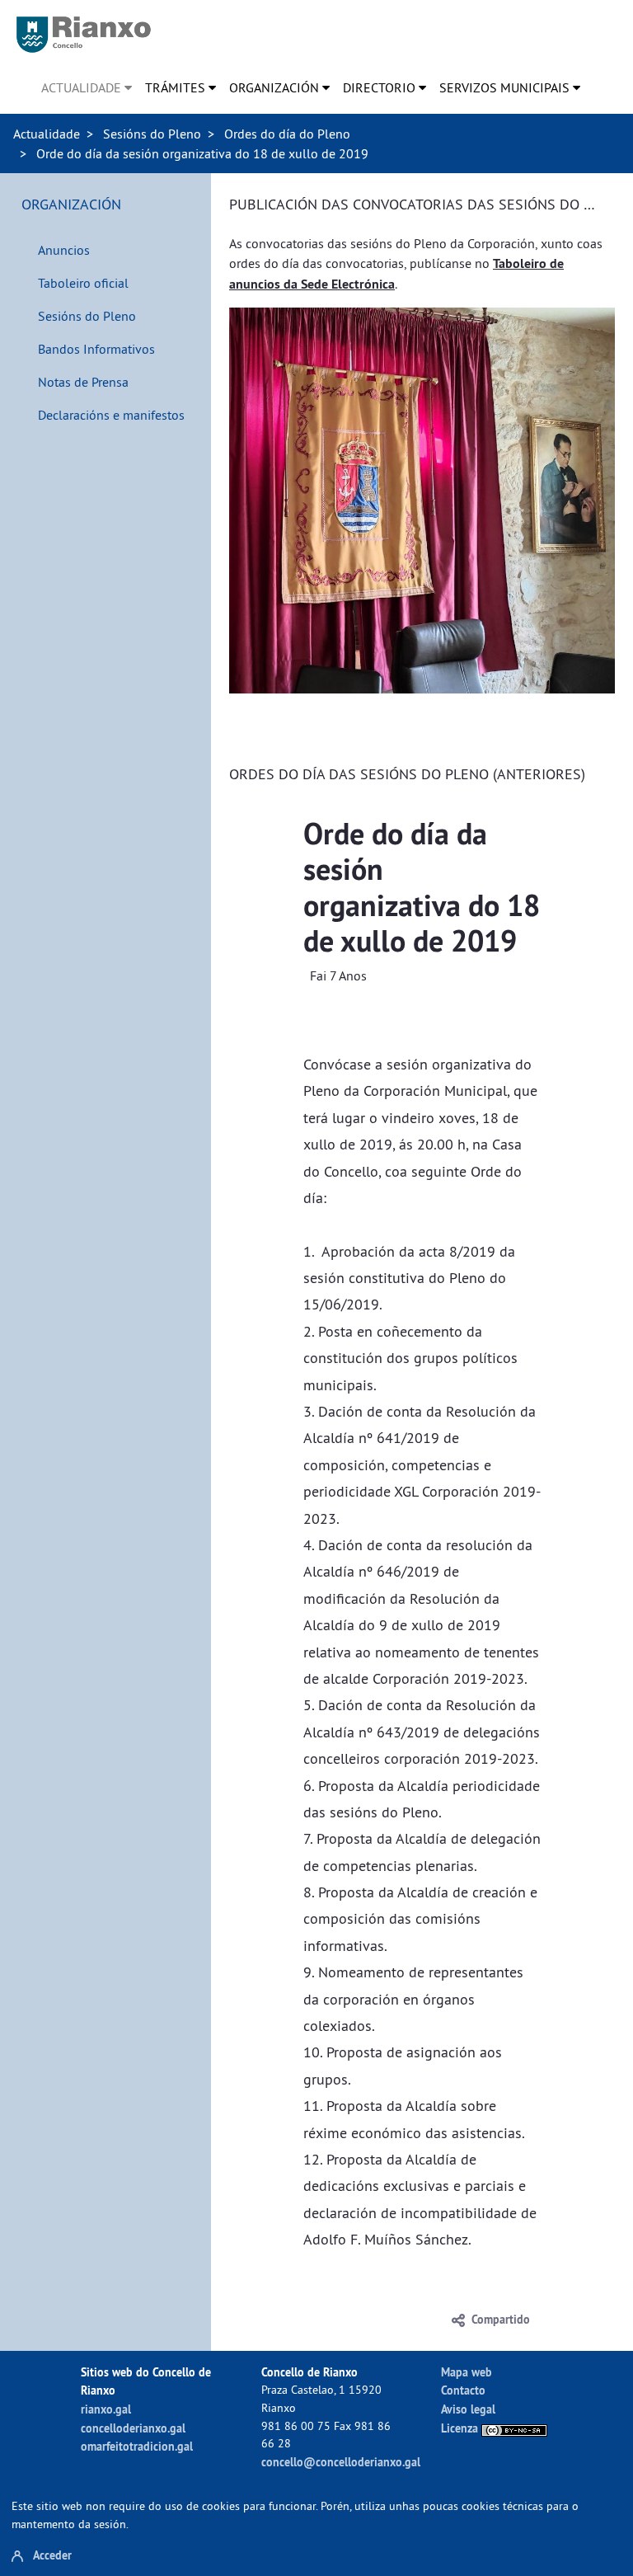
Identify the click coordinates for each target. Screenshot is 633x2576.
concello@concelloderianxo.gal (341, 2462)
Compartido (501, 2320)
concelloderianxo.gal (133, 2428)
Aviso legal (468, 2409)
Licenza (461, 2428)
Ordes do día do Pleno (287, 134)
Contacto (463, 2390)
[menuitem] (87, 87)
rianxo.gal (106, 2409)
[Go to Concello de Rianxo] (84, 35)
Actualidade (47, 134)
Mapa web (467, 2372)
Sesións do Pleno (152, 134)
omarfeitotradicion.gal (137, 2446)
